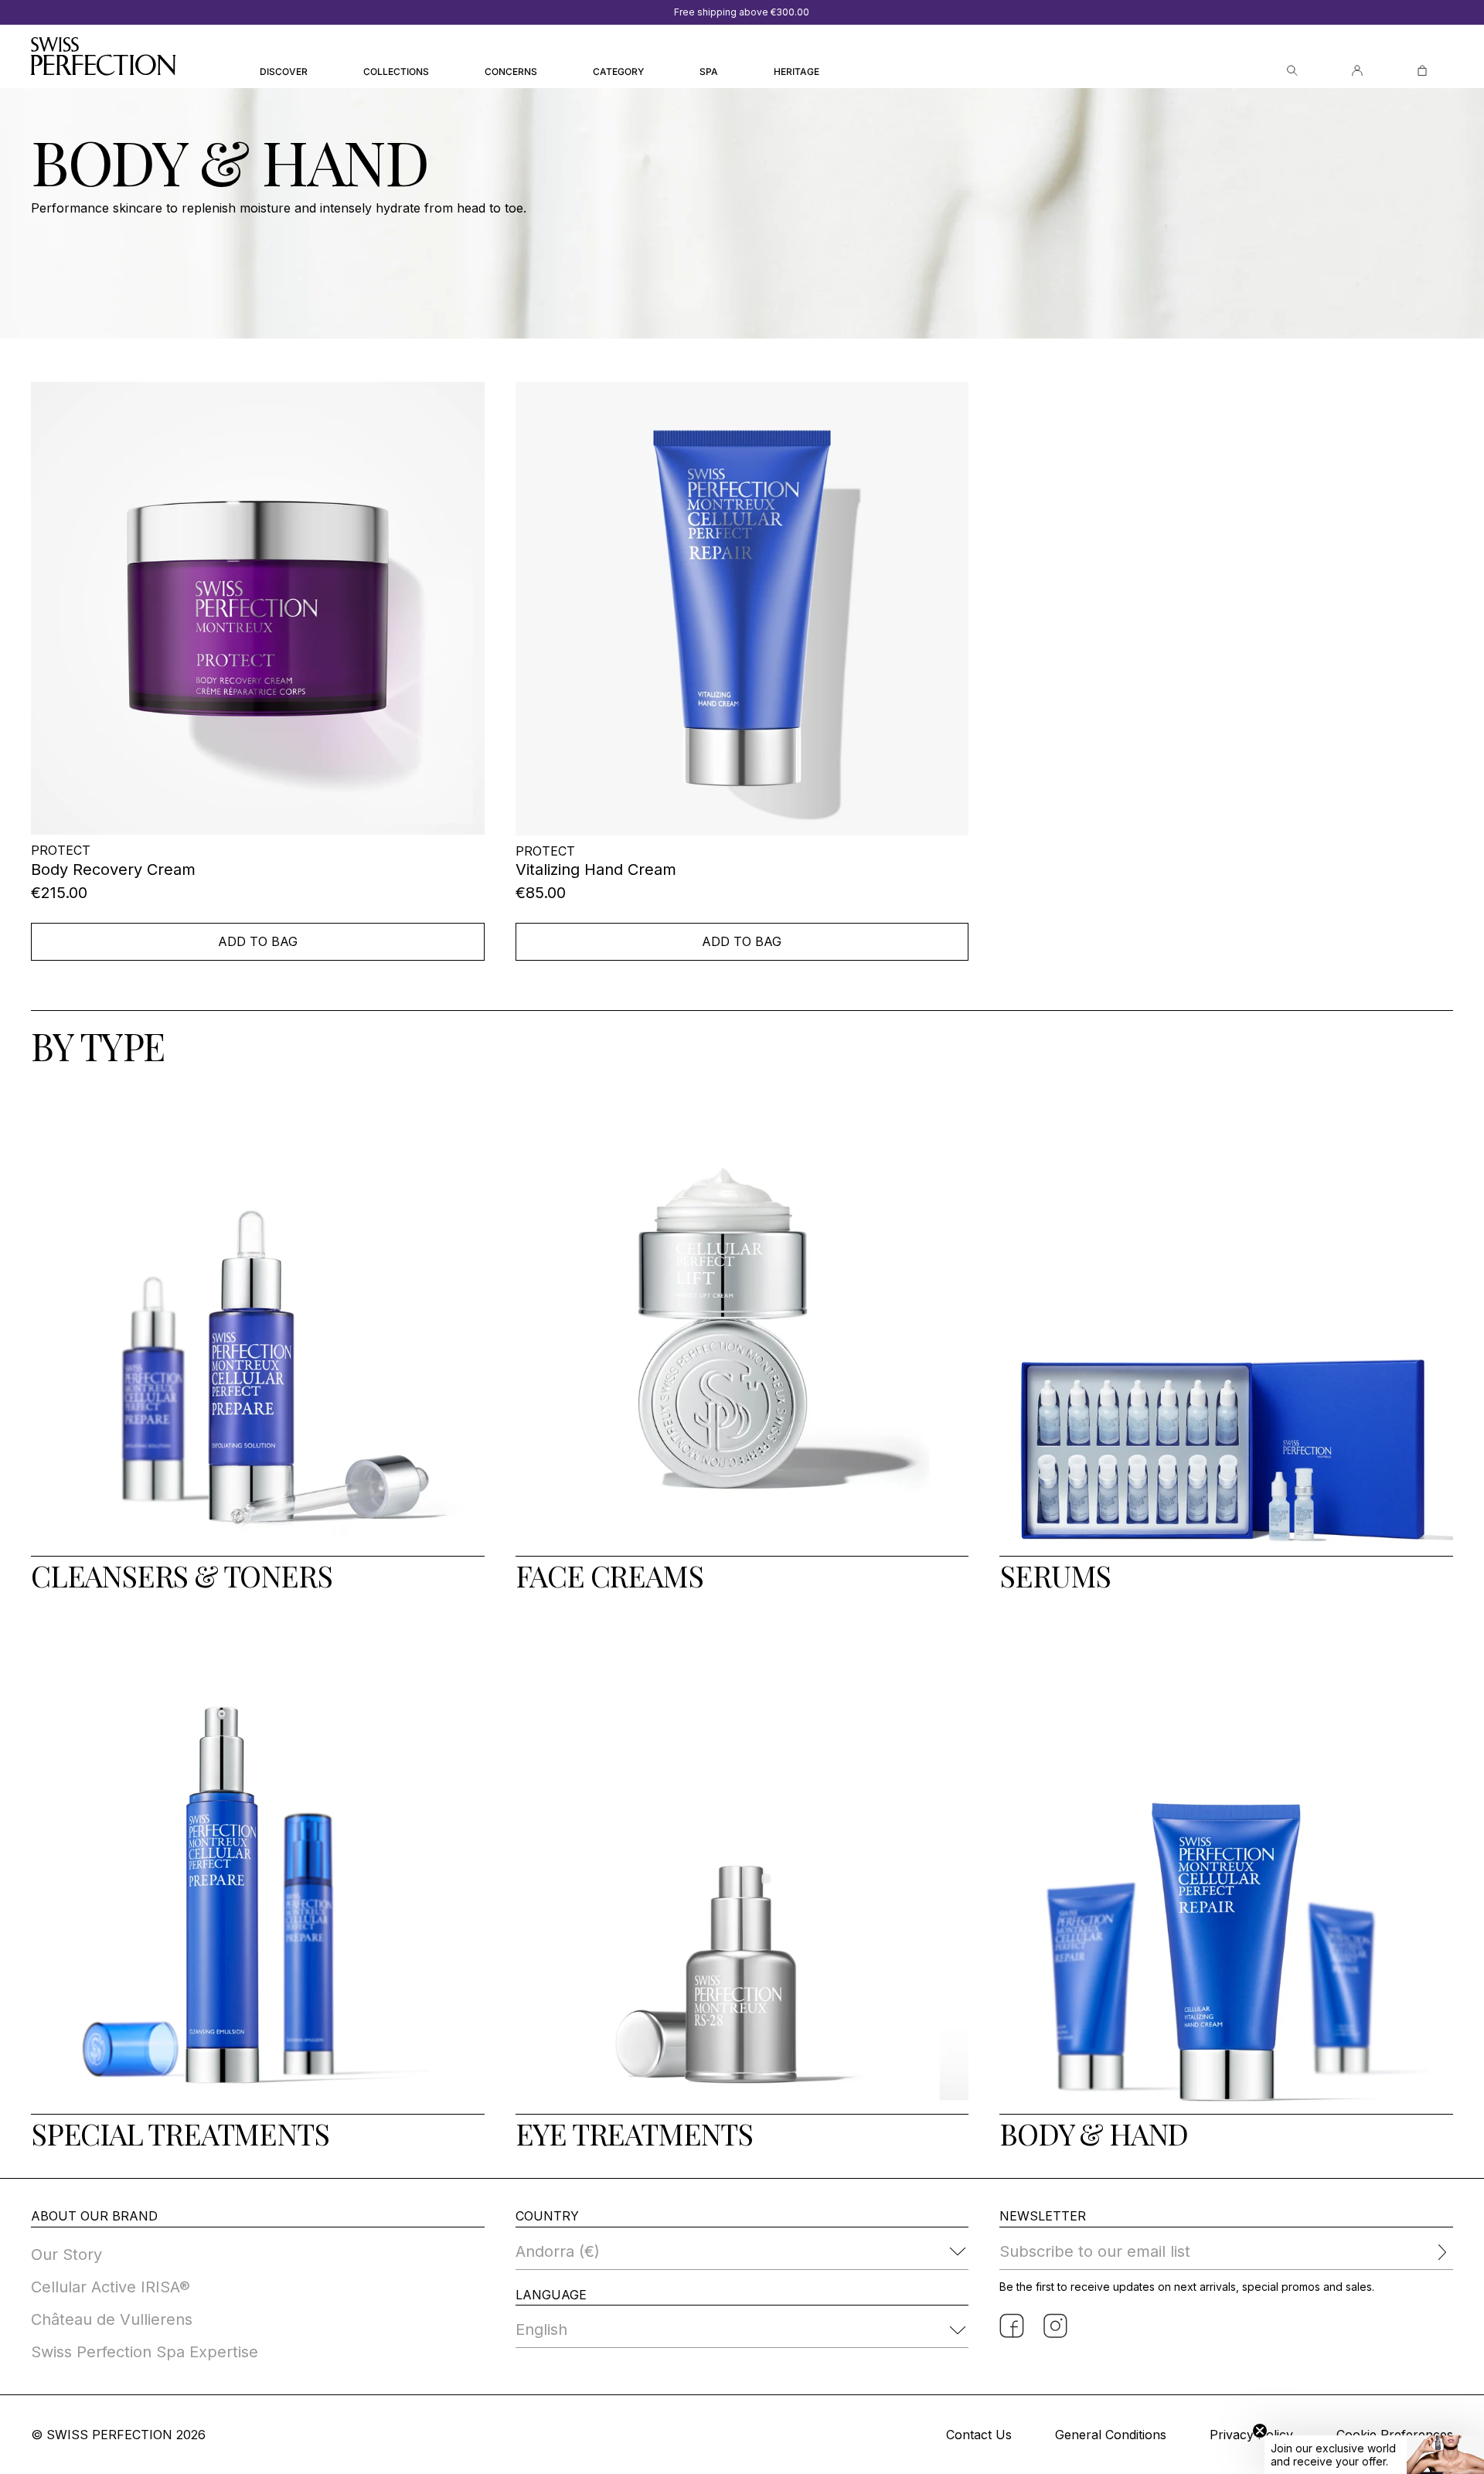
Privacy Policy (1251, 2435)
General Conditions (1111, 2435)
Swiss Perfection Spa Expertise (145, 2352)
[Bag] (1422, 71)
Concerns (511, 71)
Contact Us (979, 2435)
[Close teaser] (1260, 2431)
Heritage (796, 71)
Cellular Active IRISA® (111, 2287)
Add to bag (258, 941)
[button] (1374, 2455)
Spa (709, 71)
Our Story (66, 2255)
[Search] (1292, 71)
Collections (396, 71)
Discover (284, 71)
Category (618, 71)
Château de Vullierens (112, 2319)
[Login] (1357, 71)
